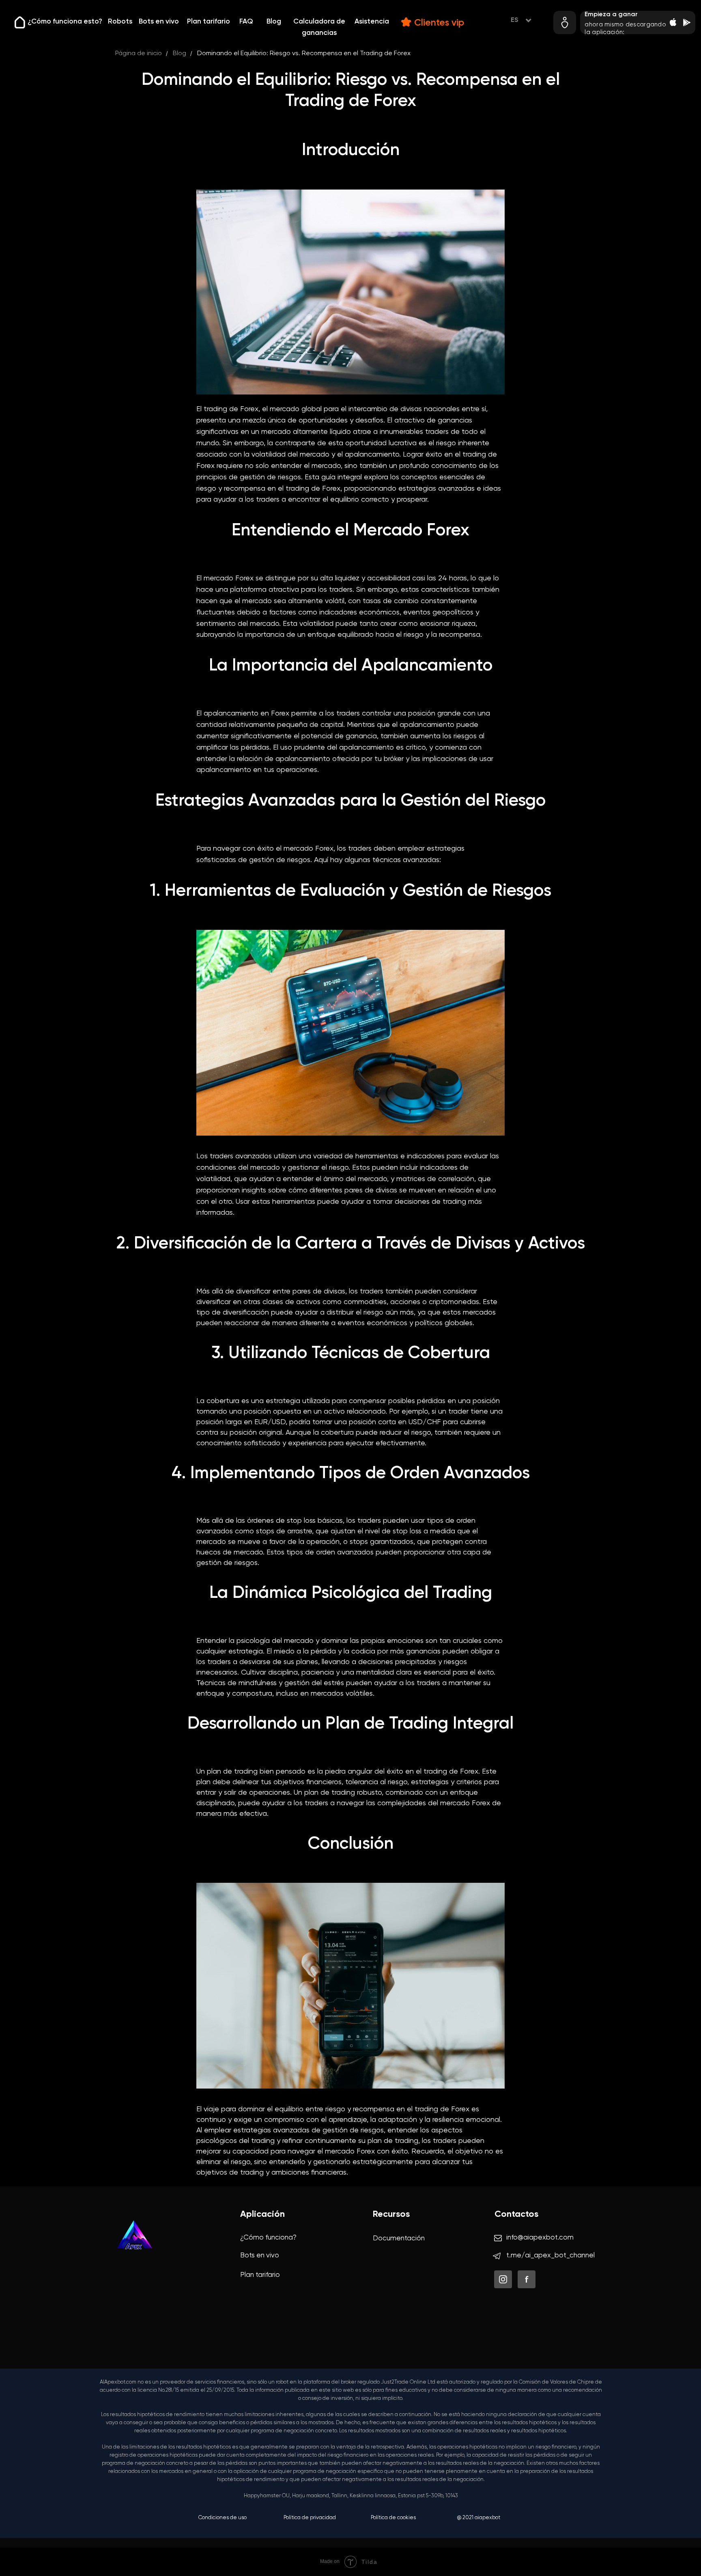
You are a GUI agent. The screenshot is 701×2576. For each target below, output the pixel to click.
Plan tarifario (209, 22)
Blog (274, 22)
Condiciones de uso (223, 2518)
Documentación (399, 2239)
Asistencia (372, 22)
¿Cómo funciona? (268, 2238)
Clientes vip (439, 23)
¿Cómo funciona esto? (65, 22)
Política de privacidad (310, 2518)
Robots (120, 22)
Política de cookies (393, 2518)
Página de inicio (139, 54)
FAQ (246, 22)
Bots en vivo (159, 22)
